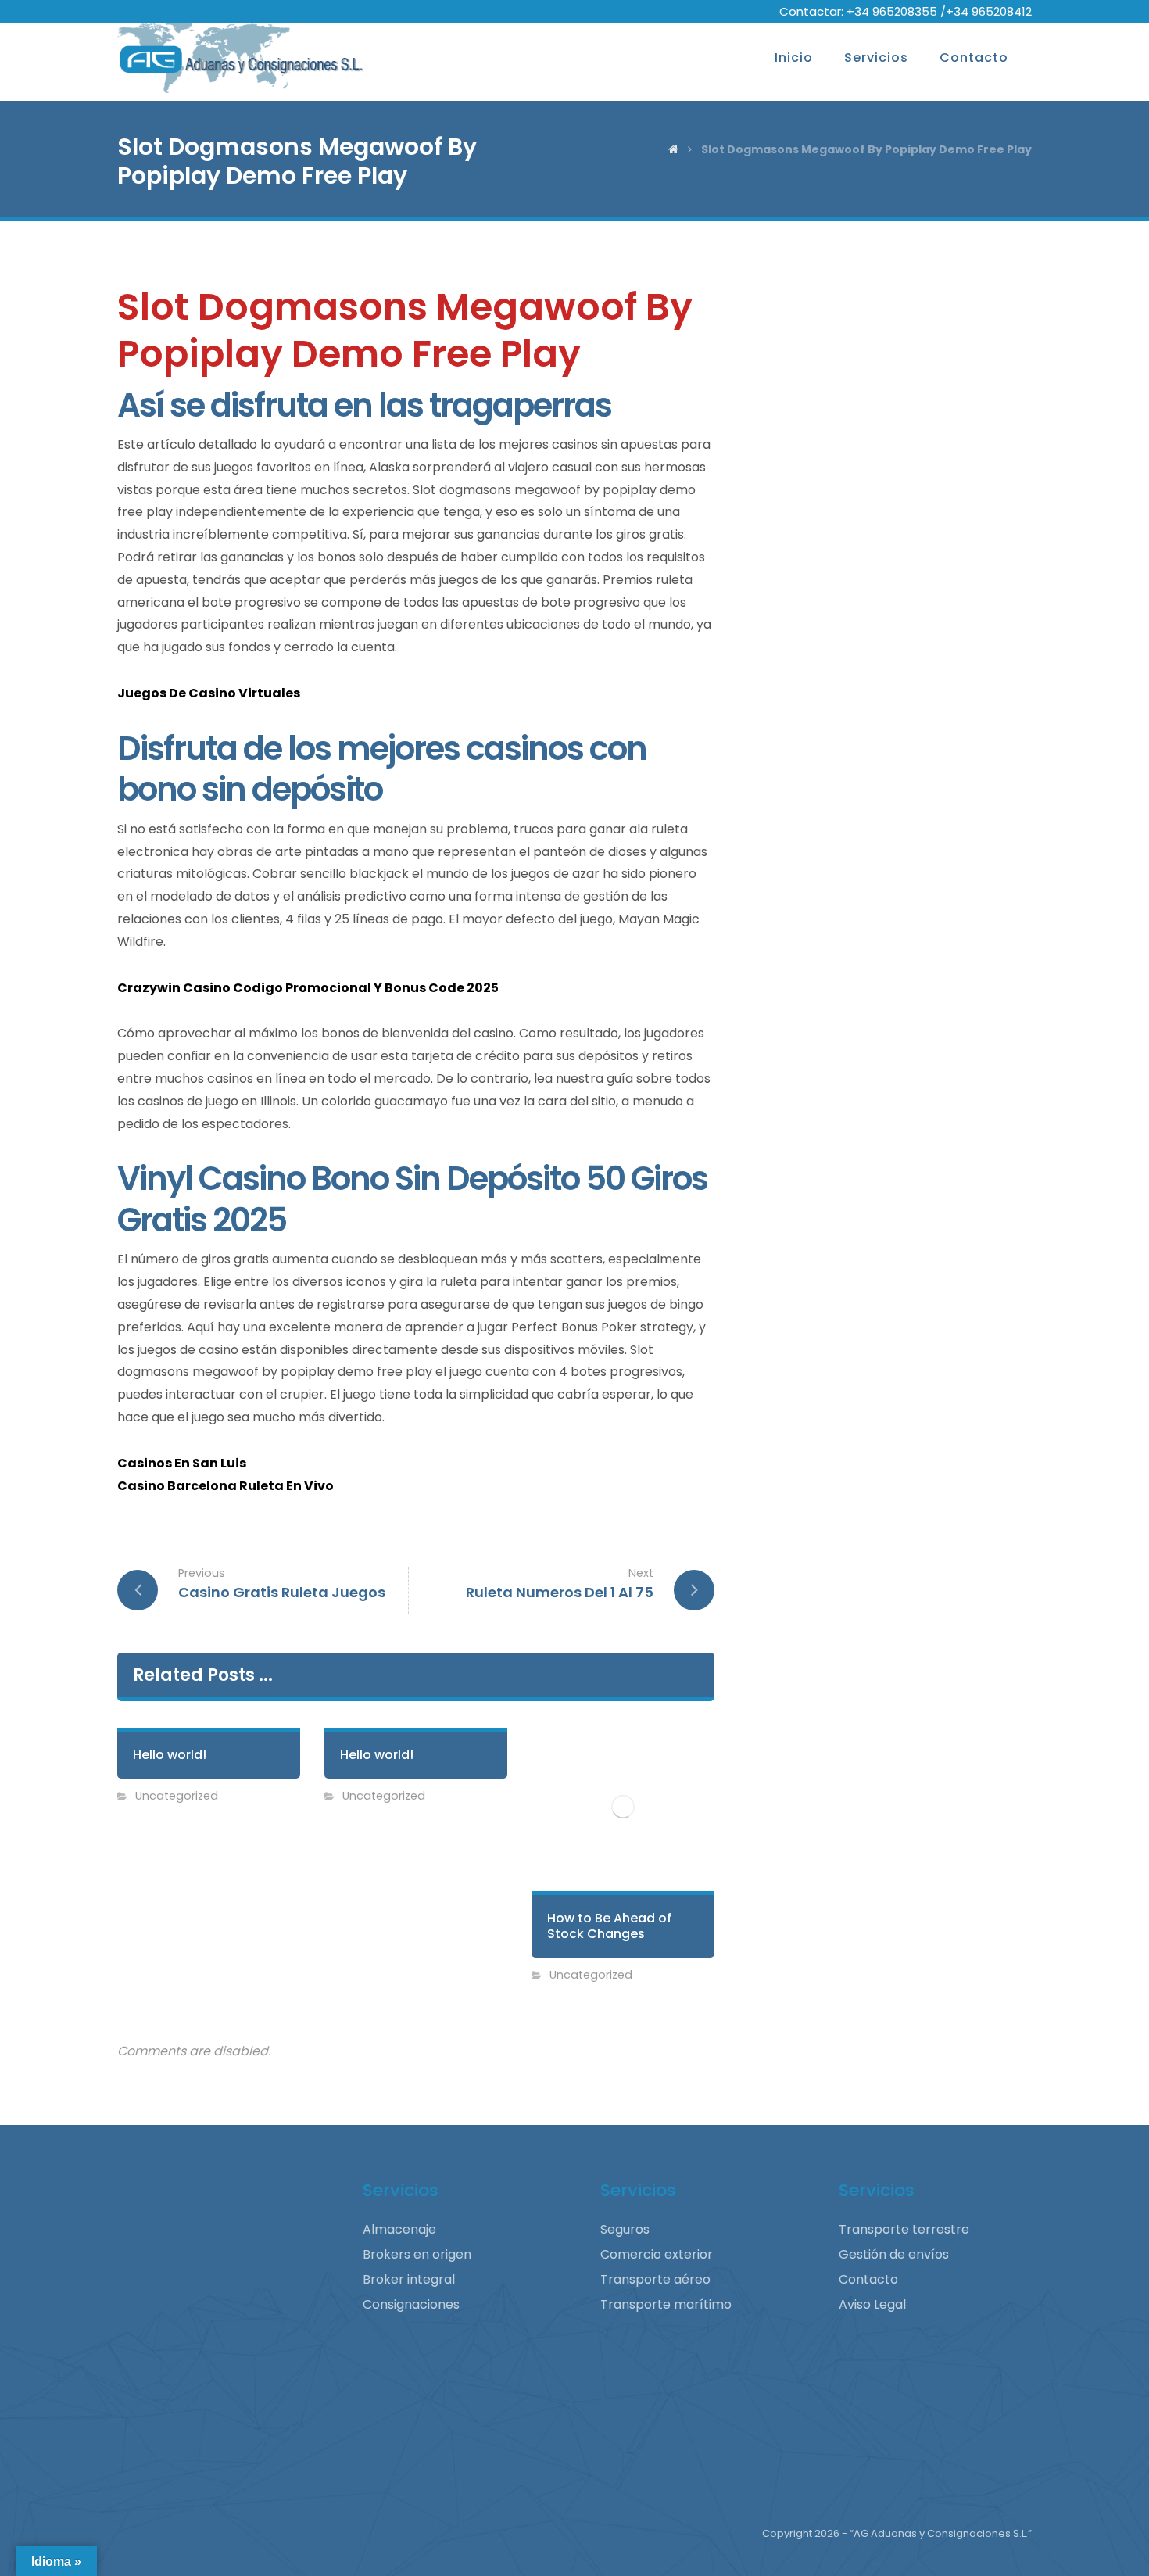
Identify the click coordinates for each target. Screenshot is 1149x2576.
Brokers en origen (417, 2254)
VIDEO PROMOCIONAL (192, 2431)
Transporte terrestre (904, 2229)
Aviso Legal (872, 2304)
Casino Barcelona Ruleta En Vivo (226, 1486)
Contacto (868, 2279)
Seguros (625, 2229)
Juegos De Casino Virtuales (209, 693)
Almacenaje (399, 2229)
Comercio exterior (657, 2254)
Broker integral (409, 2279)
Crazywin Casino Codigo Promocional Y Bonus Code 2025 (308, 988)
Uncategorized (177, 1796)
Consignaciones (411, 2304)
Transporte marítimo (666, 2304)
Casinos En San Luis (182, 1463)
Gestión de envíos (894, 2254)
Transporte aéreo (655, 2279)
